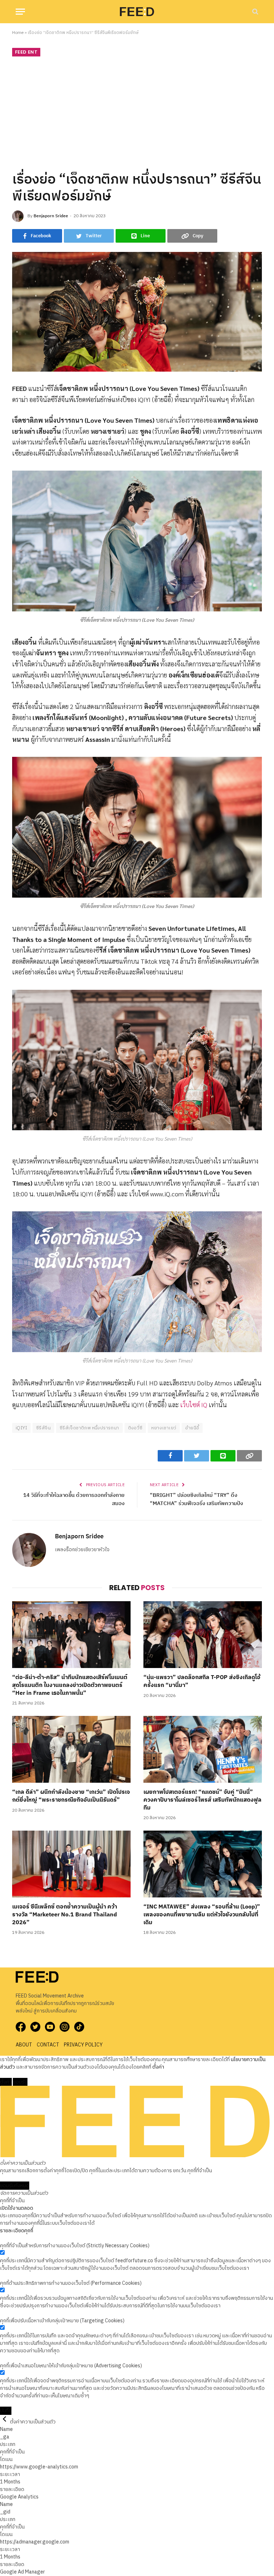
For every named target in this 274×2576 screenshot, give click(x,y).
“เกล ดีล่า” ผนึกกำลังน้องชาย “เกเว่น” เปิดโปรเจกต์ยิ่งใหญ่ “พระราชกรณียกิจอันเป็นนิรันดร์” (71, 1796)
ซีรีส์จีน (43, 1428)
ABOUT (24, 2045)
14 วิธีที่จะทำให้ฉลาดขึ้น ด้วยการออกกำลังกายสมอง (74, 1499)
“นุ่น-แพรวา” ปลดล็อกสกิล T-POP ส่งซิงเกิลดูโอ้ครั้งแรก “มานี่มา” (202, 1682)
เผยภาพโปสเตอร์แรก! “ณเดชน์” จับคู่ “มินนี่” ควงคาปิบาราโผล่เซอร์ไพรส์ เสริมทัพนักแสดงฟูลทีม (202, 1800)
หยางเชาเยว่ (164, 1428)
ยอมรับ (20, 2082)
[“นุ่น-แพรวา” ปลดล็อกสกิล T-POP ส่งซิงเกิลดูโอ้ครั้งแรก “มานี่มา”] (203, 1635)
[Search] (255, 12)
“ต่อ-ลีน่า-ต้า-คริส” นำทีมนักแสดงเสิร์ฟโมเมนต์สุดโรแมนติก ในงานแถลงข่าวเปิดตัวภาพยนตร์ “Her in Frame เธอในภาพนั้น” (70, 1685)
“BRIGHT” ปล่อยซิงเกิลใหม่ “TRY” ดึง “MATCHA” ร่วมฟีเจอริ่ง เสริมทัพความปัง (196, 1499)
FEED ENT (26, 52)
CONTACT (48, 2045)
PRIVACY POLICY (83, 2045)
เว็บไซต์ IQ (194, 1404)
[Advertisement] (137, 113)
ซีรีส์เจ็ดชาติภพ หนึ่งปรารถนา (89, 1428)
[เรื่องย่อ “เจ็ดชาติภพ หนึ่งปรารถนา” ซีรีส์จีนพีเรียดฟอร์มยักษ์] (137, 312)
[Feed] (137, 11)
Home (18, 33)
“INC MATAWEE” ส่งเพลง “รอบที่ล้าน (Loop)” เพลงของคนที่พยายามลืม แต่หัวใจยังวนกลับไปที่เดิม (202, 1915)
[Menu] (20, 12)
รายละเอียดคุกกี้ (17, 2231)
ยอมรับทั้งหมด (15, 2186)
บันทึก (6, 2411)
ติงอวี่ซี (135, 1428)
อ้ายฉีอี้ (192, 1428)
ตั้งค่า (158, 2067)
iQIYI (21, 1428)
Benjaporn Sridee (51, 216)
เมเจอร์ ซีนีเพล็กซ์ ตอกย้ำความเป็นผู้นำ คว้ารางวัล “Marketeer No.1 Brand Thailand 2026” (65, 1915)
